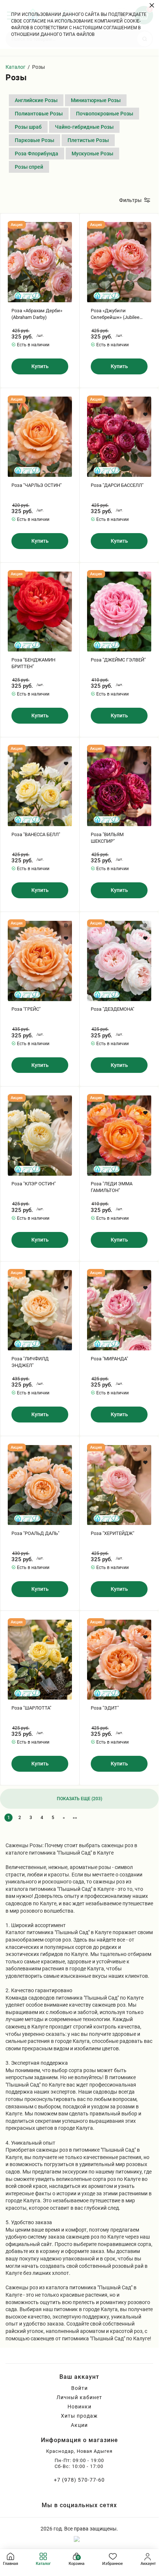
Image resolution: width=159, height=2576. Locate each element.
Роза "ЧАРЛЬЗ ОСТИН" (37, 485)
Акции (79, 2425)
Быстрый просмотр (40, 262)
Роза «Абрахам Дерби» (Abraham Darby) (37, 314)
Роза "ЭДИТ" (105, 1708)
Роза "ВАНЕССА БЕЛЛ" (36, 834)
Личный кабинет (79, 2397)
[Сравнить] (66, 227)
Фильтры (130, 200)
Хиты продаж (79, 2416)
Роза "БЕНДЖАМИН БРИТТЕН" (33, 663)
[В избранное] (66, 240)
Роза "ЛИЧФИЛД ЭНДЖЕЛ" (30, 1362)
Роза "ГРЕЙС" (26, 1009)
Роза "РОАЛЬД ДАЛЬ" (35, 1533)
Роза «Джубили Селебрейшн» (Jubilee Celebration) (115, 314)
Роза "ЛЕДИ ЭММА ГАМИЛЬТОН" (112, 1187)
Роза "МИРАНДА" (109, 1359)
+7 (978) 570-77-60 (79, 2480)
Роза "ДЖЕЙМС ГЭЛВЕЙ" (118, 660)
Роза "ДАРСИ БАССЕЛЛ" (117, 485)
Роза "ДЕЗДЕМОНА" (113, 1009)
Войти (79, 2388)
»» (75, 1818)
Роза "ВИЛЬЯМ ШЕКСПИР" (107, 838)
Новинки (79, 2407)
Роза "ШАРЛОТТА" (31, 1708)
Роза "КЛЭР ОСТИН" (34, 1184)
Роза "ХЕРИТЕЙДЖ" (113, 1533)
